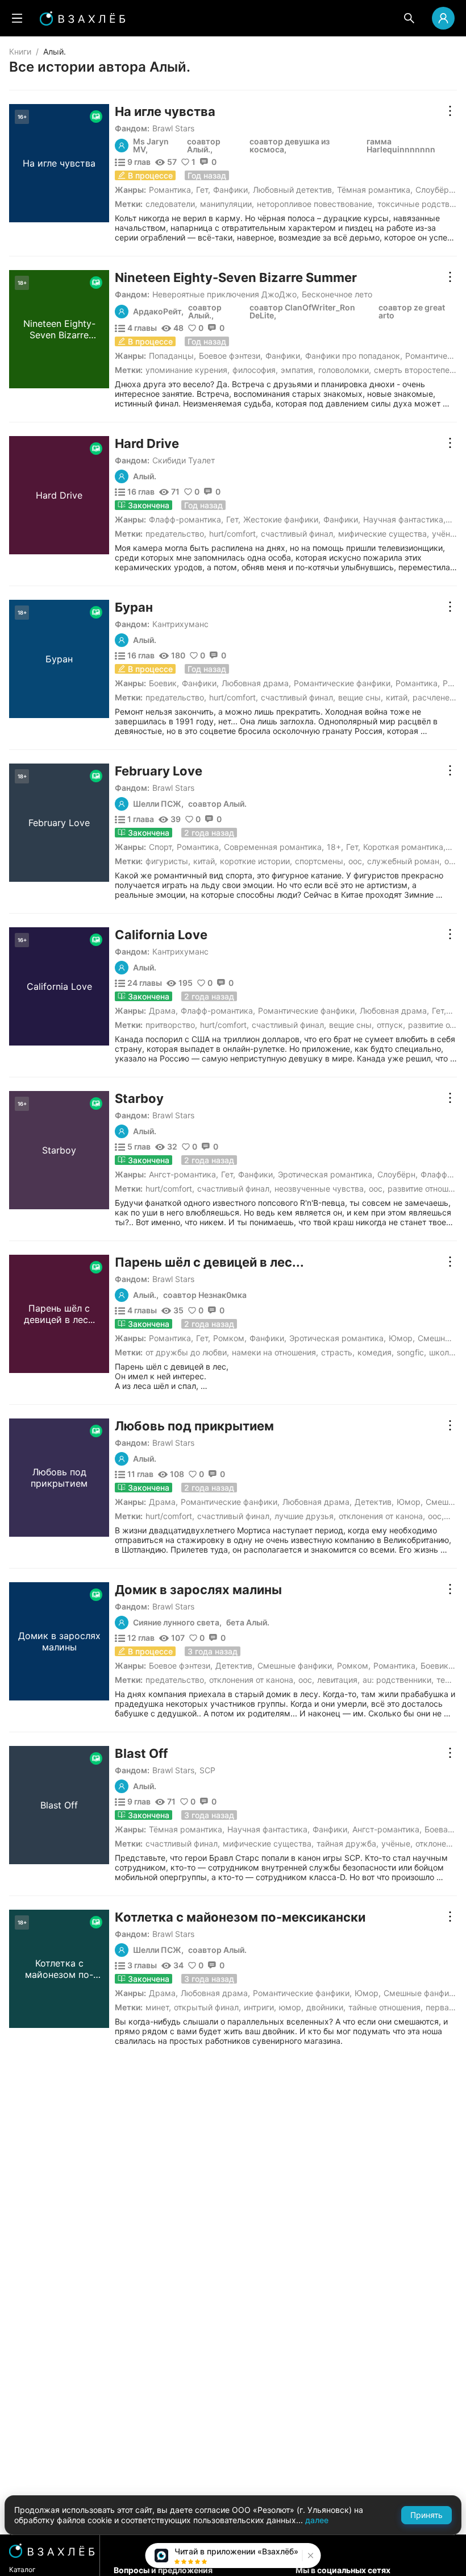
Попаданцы (171, 356)
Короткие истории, (256, 861)
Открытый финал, (207, 2007)
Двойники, (326, 2007)
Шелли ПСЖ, (158, 804)
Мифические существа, (384, 534)
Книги (20, 51)
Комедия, (376, 1352)
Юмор (401, 1338)
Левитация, (338, 1680)
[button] (309, 2556)
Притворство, (171, 1025)
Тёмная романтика (374, 190)
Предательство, (176, 534)
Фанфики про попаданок (353, 356)
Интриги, (260, 2007)
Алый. (145, 476)
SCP (207, 1770)
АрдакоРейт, (158, 312)
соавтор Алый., (204, 146)
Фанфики (230, 190)
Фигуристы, (168, 861)
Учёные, (448, 534)
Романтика (170, 190)
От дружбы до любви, (187, 1352)
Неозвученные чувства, (320, 1189)
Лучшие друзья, (305, 1516)
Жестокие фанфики (281, 519)
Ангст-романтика (182, 1174)
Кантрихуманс (180, 624)
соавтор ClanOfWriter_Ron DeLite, (302, 312)
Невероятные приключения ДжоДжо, (226, 294)
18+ (334, 847)
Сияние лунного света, (177, 1623)
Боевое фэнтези (230, 356)
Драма (162, 1011)
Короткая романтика (403, 847)
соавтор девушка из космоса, (290, 146)
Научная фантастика (403, 519)
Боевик (163, 683)
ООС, (356, 861)
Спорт (160, 847)
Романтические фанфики (342, 683)
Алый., (146, 1295)
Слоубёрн (434, 190)
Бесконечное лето (337, 294)
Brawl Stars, (174, 1770)
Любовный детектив (292, 190)
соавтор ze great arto (412, 312)
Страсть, (338, 1352)
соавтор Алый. (217, 804)
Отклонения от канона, (382, 1516)
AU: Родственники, (398, 1680)
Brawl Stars (173, 128)
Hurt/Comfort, (234, 534)
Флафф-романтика (185, 519)
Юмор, (291, 2007)
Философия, (255, 370)
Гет (202, 190)
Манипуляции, (227, 204)
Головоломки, (345, 370)
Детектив (373, 1502)
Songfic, (411, 1352)
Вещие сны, (361, 697)
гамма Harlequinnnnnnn (401, 146)
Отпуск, (391, 1025)
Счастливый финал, (298, 534)
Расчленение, (439, 697)
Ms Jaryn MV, (151, 146)
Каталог (22, 2569)
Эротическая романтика (325, 1174)
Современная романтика (273, 847)
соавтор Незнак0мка (205, 1295)
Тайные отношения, (386, 2007)
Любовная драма (255, 683)
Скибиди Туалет (184, 460)
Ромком (229, 1338)
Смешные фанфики (295, 1666)
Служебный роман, (404, 861)
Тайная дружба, (348, 1843)
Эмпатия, (298, 370)
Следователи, (171, 204)
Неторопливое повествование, (316, 204)
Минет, (158, 2007)
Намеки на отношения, (275, 1352)
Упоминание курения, (188, 370)
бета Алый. (248, 1623)
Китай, (398, 697)
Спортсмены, (320, 861)
